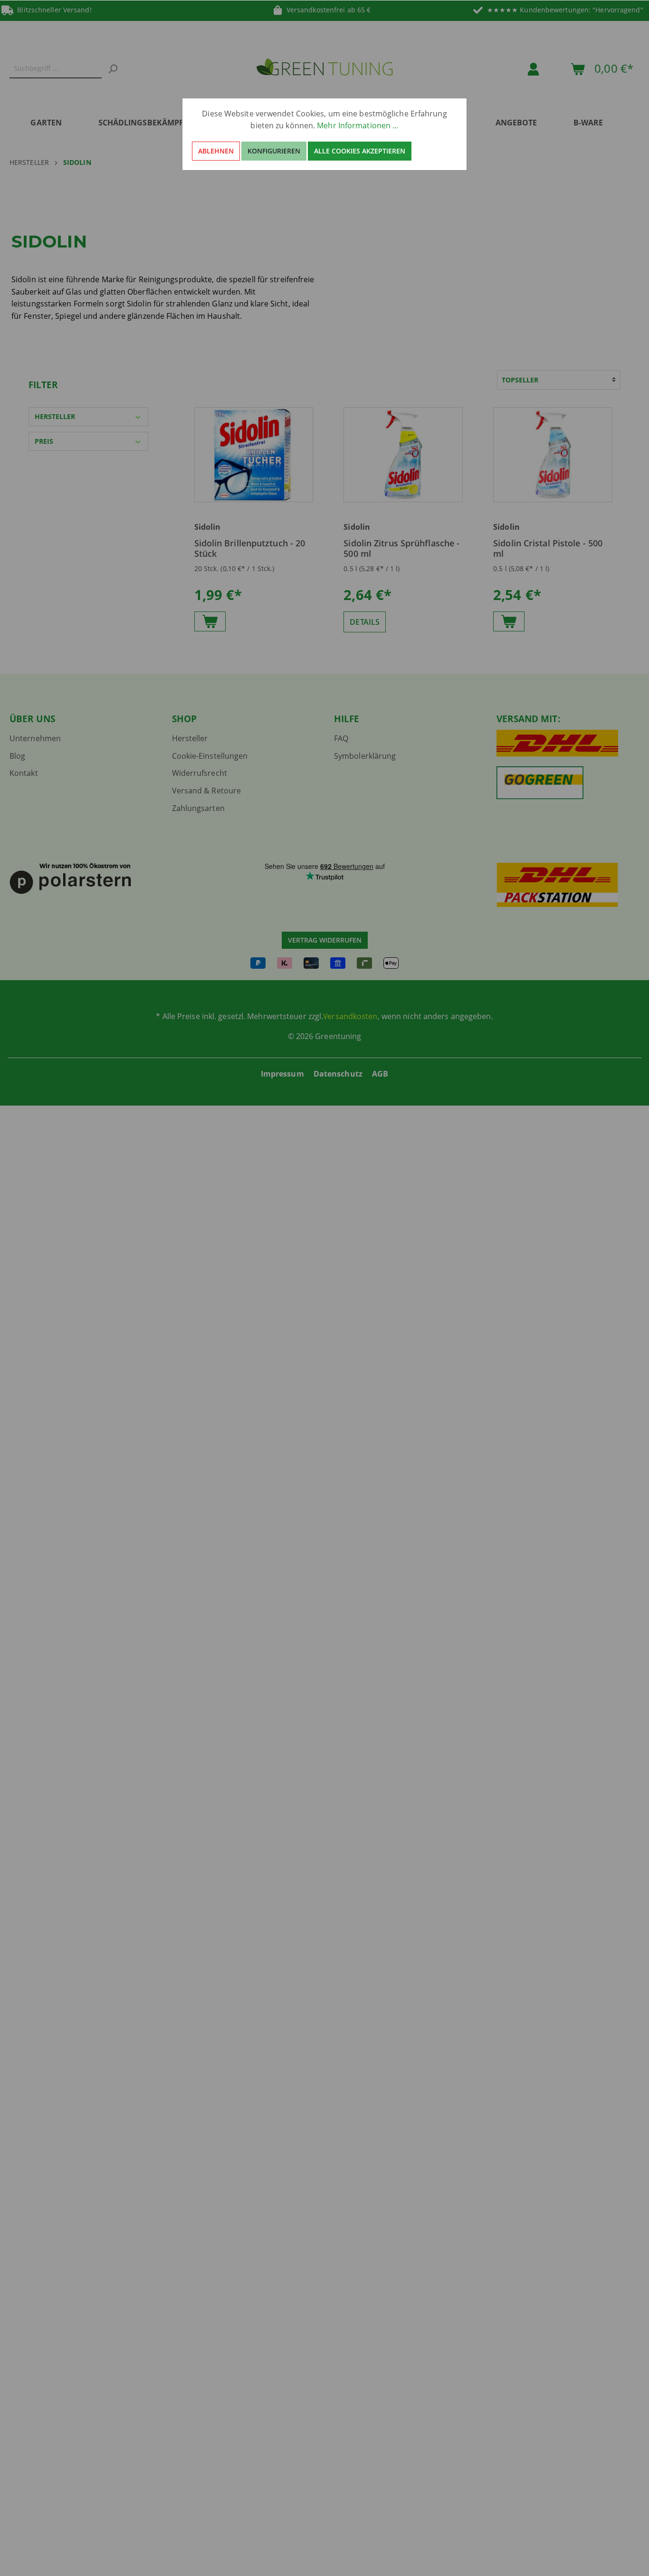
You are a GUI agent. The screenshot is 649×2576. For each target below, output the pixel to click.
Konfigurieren (274, 151)
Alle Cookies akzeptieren (360, 151)
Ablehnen (216, 151)
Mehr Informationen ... (358, 125)
